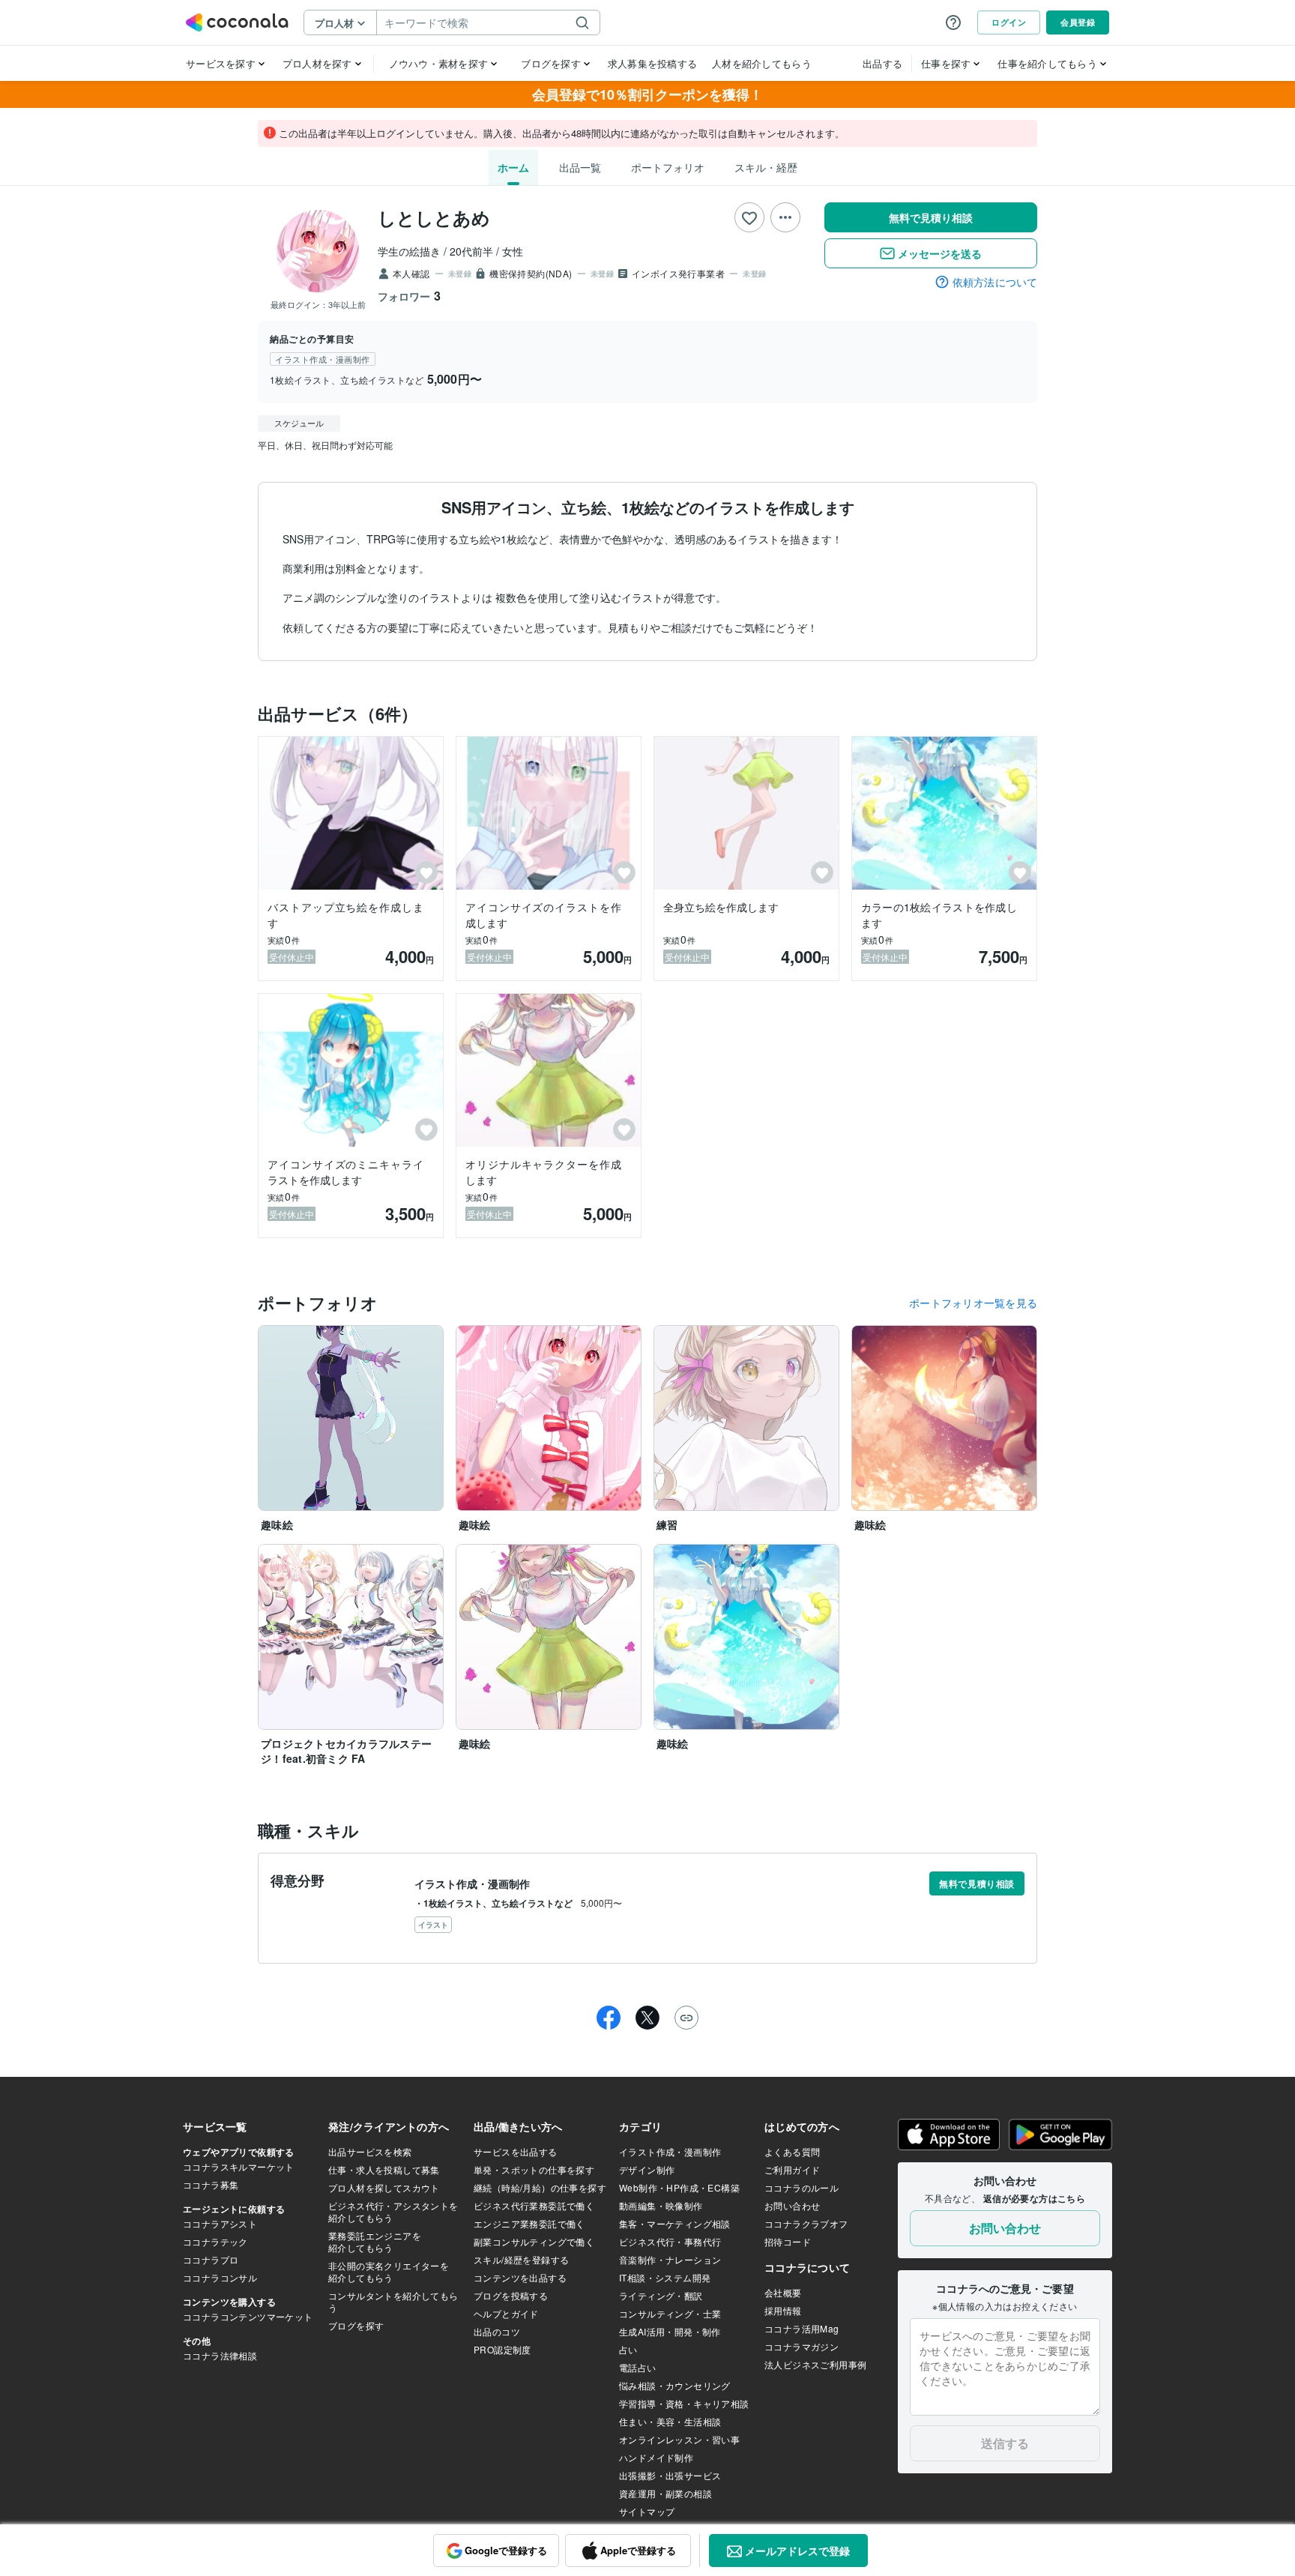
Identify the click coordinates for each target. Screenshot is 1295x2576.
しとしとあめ (434, 217)
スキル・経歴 (766, 167)
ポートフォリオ (668, 167)
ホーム (513, 167)
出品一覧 (580, 167)
